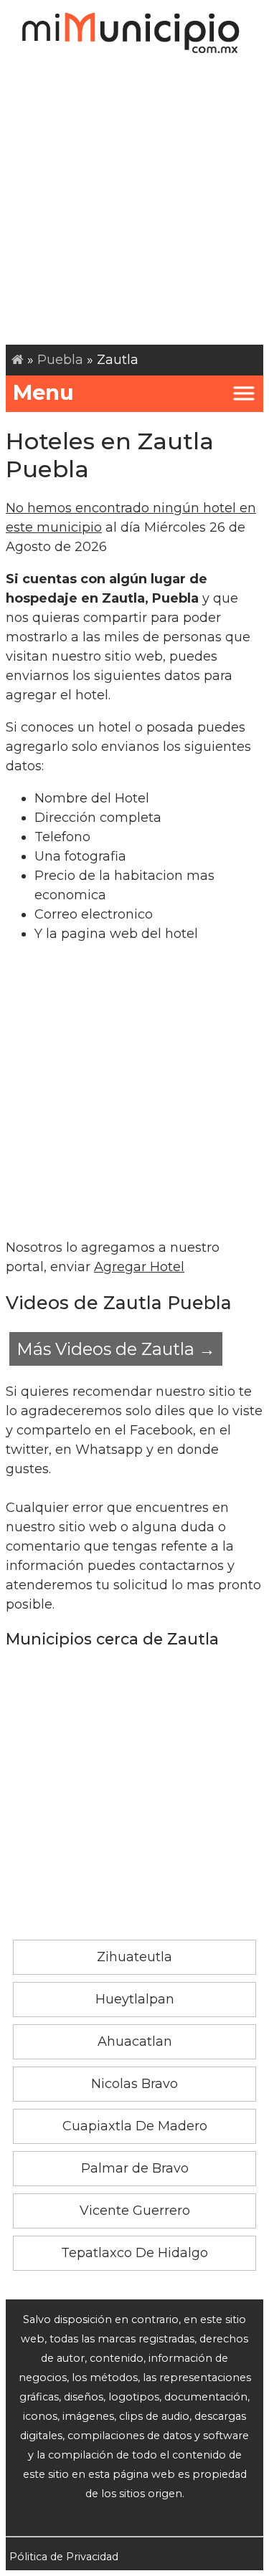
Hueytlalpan (135, 1999)
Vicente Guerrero (135, 2211)
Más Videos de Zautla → (116, 1349)
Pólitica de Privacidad (64, 2557)
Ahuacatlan (135, 2041)
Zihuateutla (134, 1957)
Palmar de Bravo (135, 2168)
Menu (43, 392)
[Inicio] (18, 360)
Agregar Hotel (139, 1267)
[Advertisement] (134, 203)
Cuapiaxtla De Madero (135, 2126)
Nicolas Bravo (134, 2084)
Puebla (60, 360)
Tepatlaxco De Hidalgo (134, 2253)
